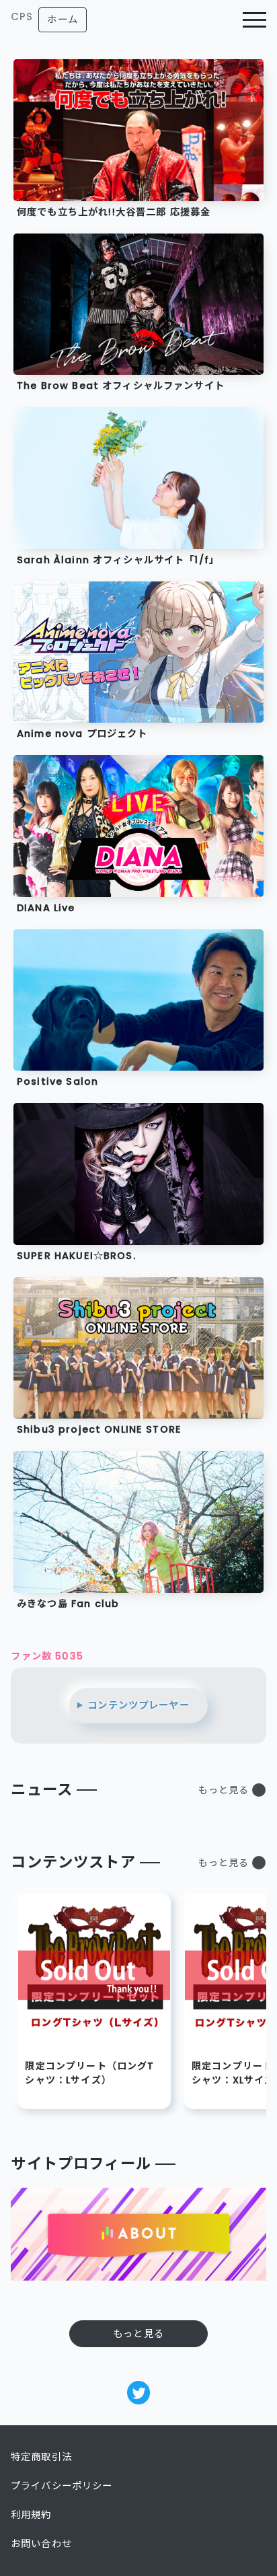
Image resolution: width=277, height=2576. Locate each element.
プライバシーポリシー (62, 2486)
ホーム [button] (62, 20)
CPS (22, 16)
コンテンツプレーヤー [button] (138, 1705)
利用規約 (31, 2515)
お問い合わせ (41, 2544)
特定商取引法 (41, 2457)
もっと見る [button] (224, 1790)
